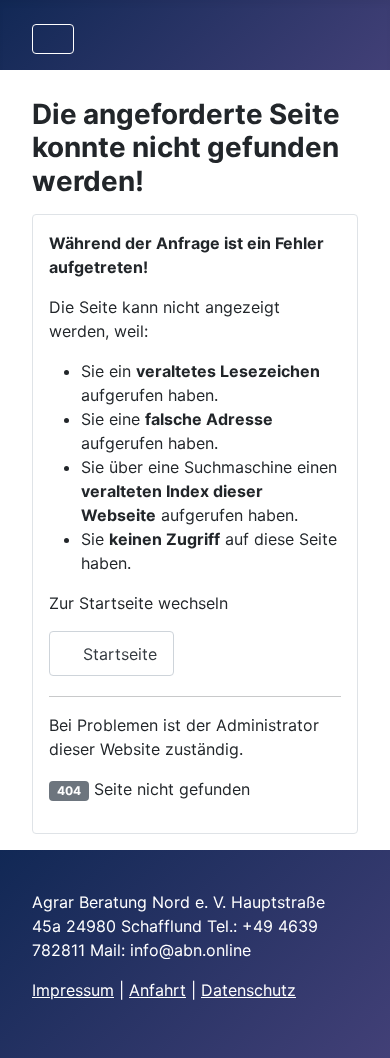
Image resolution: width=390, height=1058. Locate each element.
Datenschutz (248, 990)
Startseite (117, 654)
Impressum (73, 990)
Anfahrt (157, 990)
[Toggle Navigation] (53, 39)
